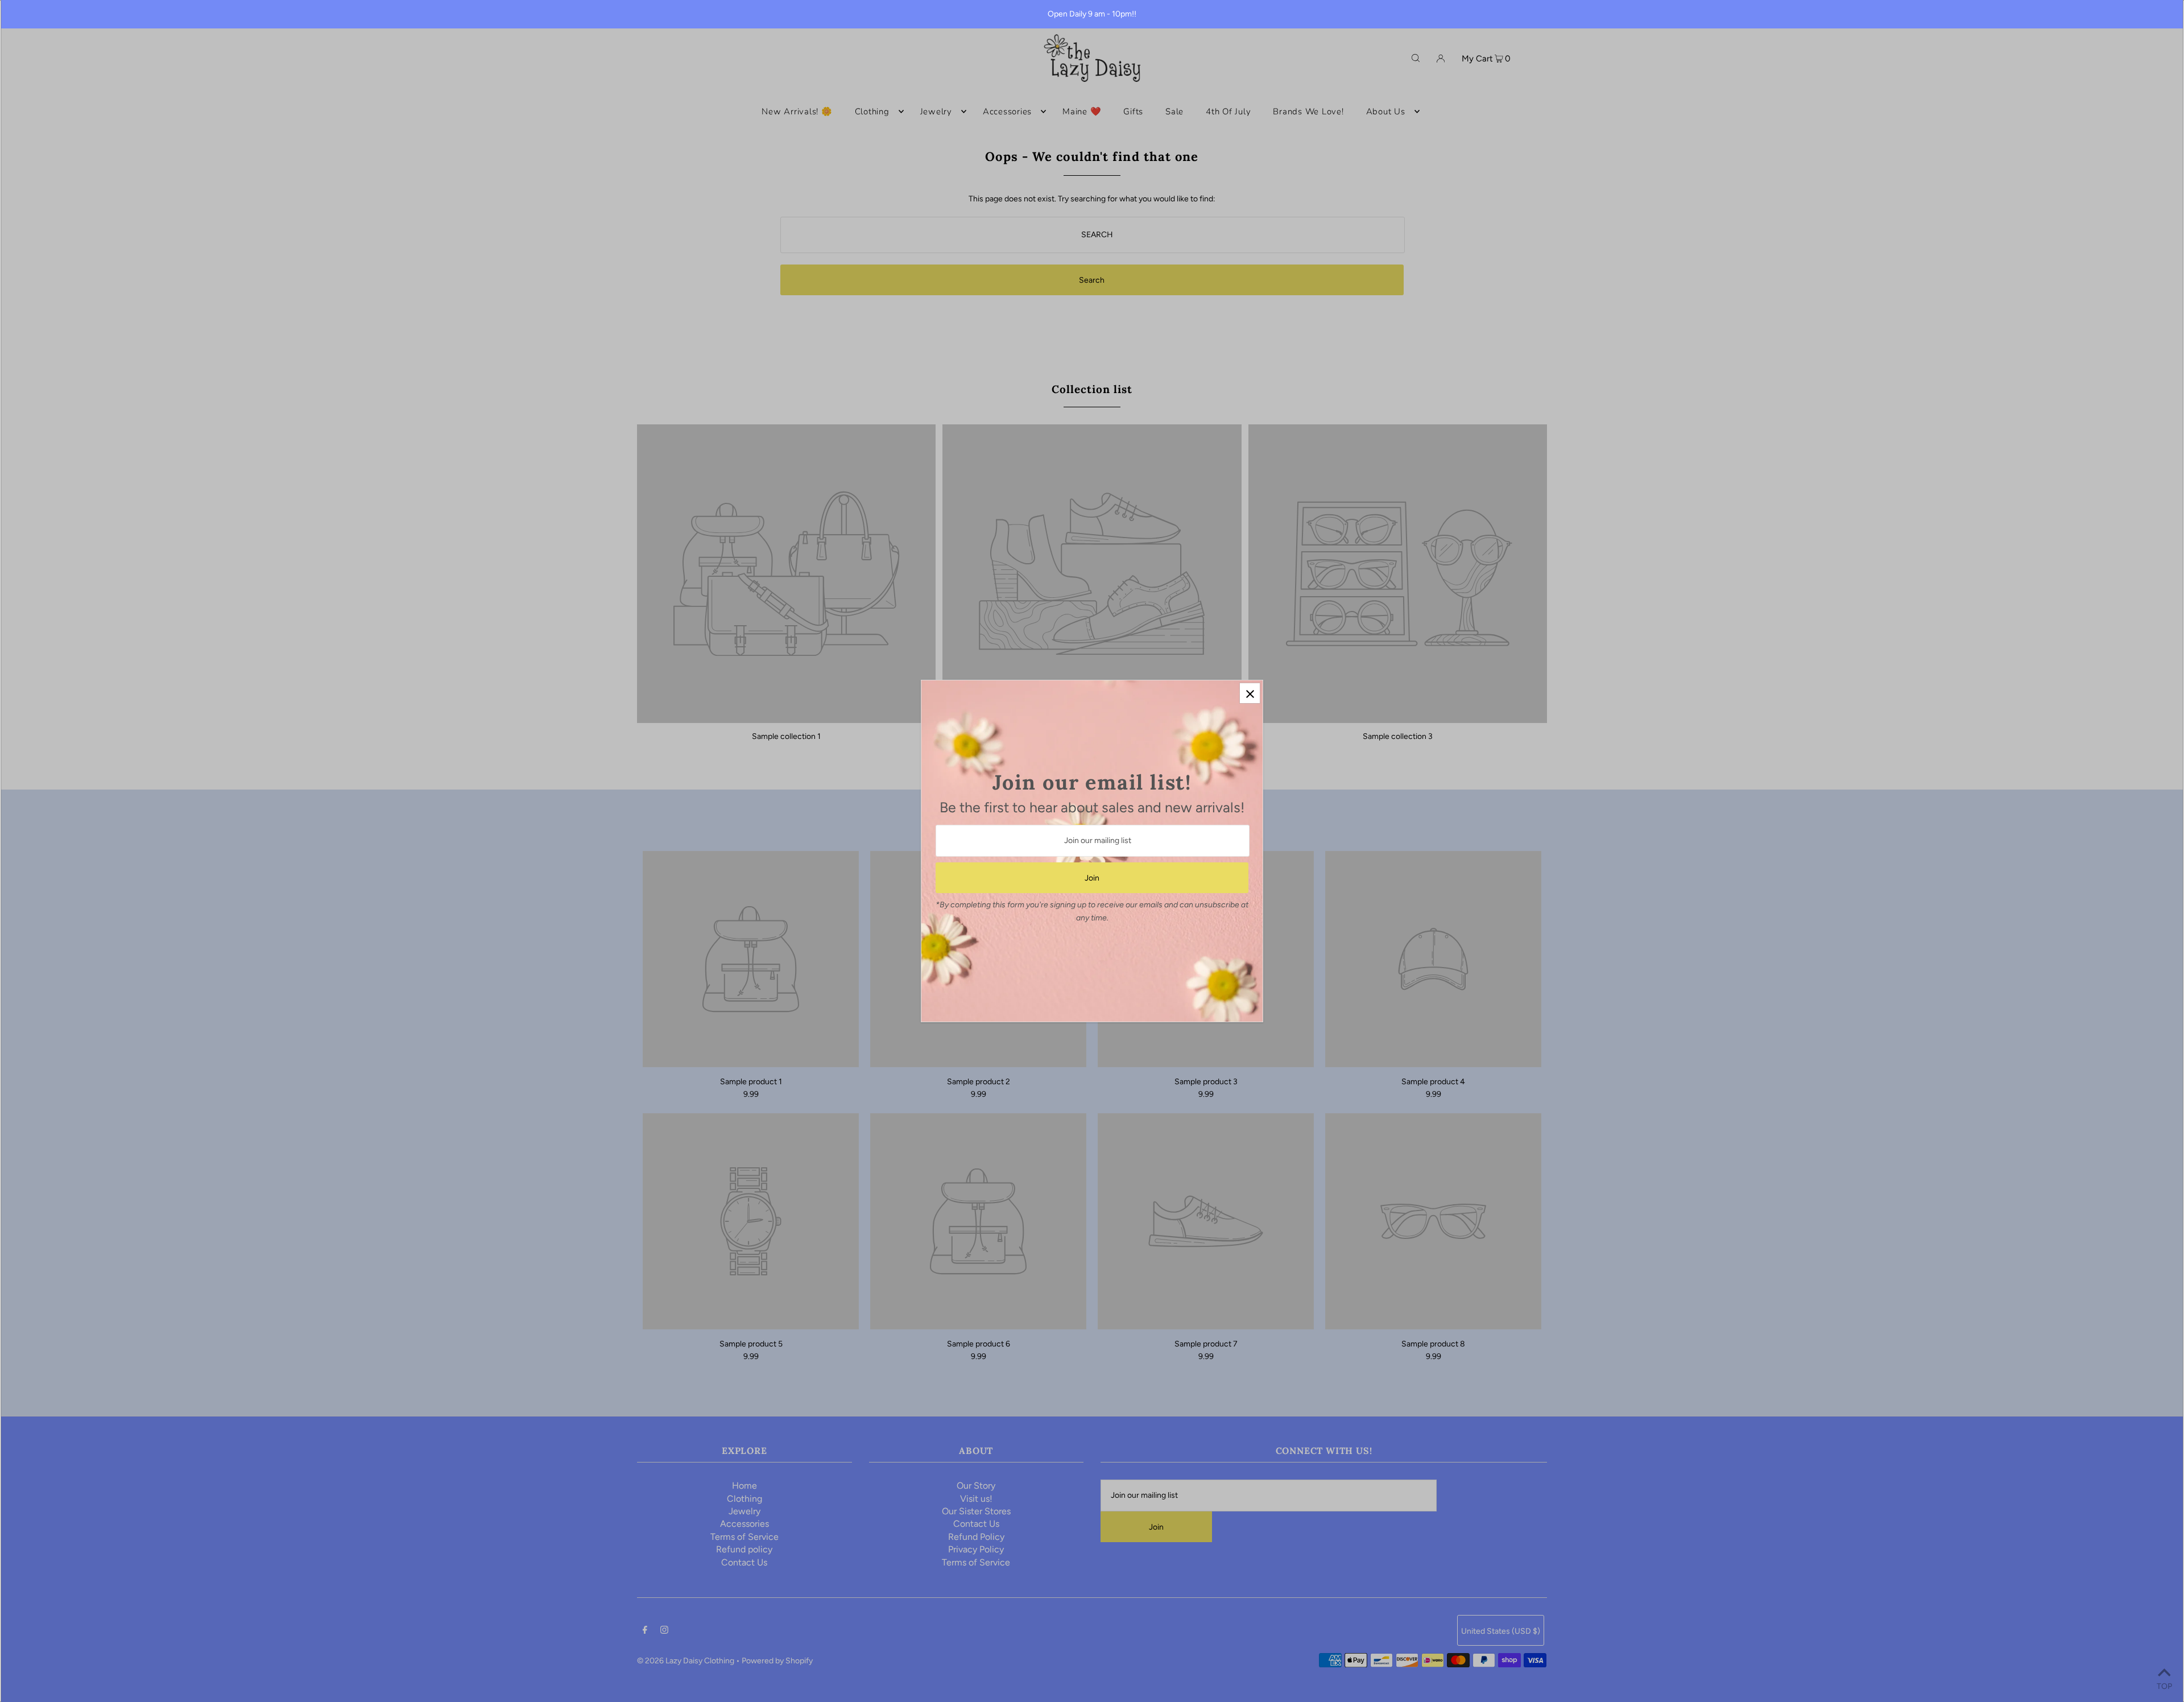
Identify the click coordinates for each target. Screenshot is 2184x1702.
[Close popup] (1250, 693)
